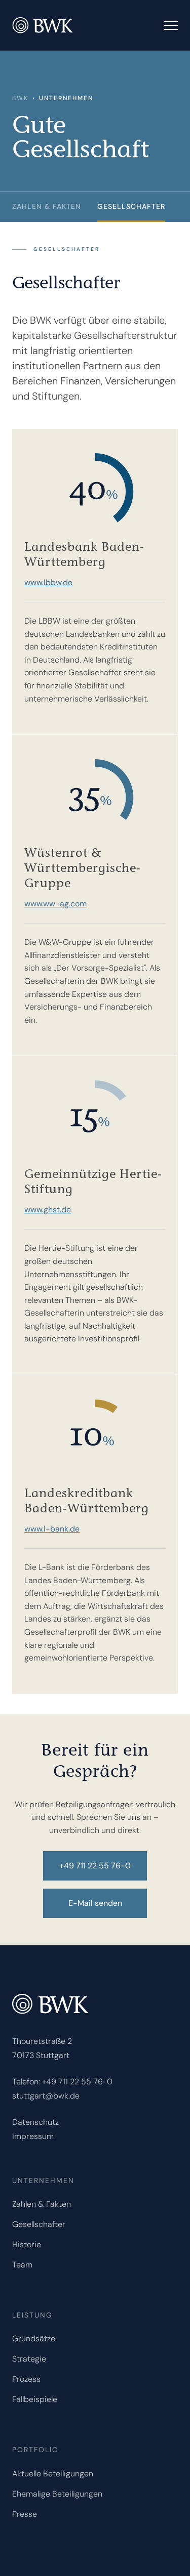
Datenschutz (35, 2122)
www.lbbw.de (48, 582)
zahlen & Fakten (47, 206)
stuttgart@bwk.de (46, 2096)
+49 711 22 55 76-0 (77, 2082)
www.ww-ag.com (55, 904)
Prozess (26, 2379)
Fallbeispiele (35, 2399)
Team (22, 2265)
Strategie (29, 2359)
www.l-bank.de (52, 1529)
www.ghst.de (48, 1210)
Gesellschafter (131, 206)
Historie (27, 2244)
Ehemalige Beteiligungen (57, 2494)
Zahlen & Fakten (42, 2204)
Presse (25, 2514)
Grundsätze (34, 2339)
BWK (20, 98)
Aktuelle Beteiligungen (53, 2474)
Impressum (33, 2136)
